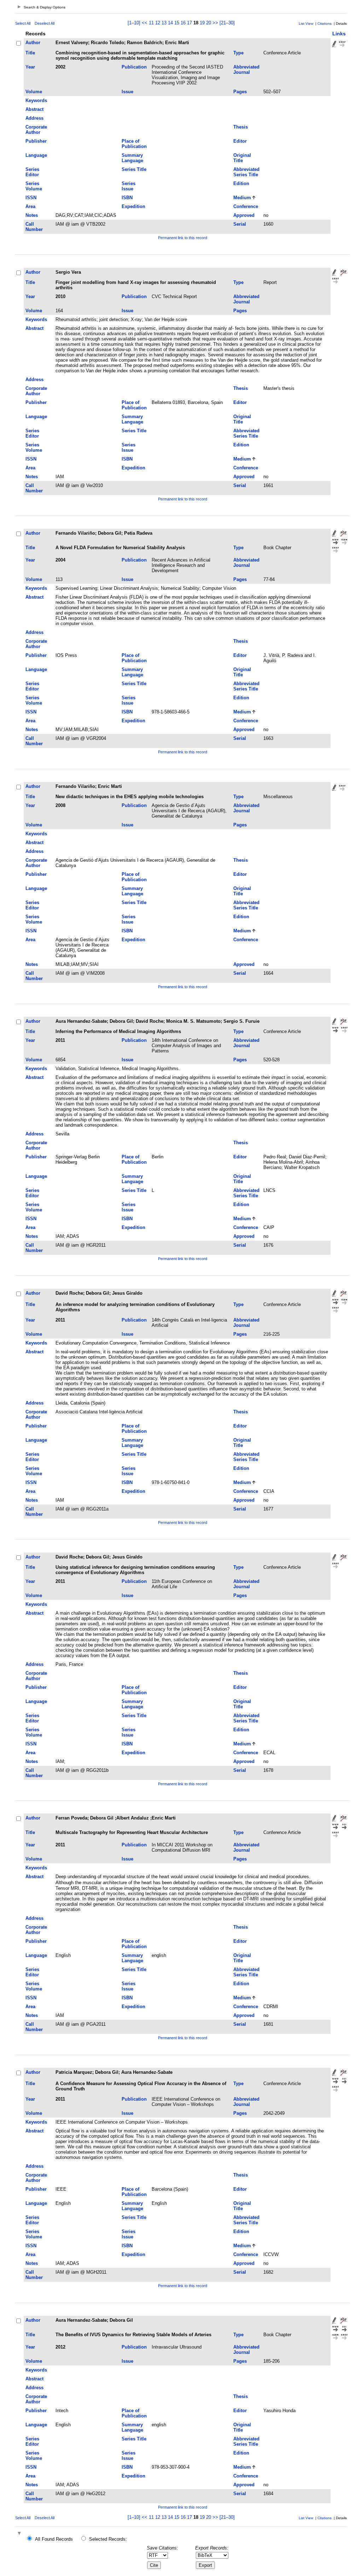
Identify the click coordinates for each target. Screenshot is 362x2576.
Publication (134, 67)
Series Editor (32, 172)
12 (158, 23)
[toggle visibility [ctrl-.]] (20, 2534)
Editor (240, 141)
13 (164, 23)
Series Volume (34, 186)
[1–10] (135, 23)
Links (339, 34)
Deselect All (45, 23)
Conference (246, 206)
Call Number (34, 227)
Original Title (242, 158)
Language (36, 155)
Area (30, 206)
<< (145, 23)
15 (177, 23)
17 (189, 23)
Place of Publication (134, 144)
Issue (127, 92)
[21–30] (227, 23)
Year (30, 67)
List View (306, 23)
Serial (240, 224)
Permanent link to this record (183, 238)
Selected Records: (108, 2539)
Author (33, 43)
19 (202, 23)
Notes (32, 215)
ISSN (31, 198)
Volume (34, 92)
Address (34, 118)
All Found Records (54, 2539)
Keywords (36, 100)
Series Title (134, 169)
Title (30, 53)
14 (170, 23)
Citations (325, 23)
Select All (23, 23)
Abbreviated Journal (246, 70)
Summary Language (132, 158)
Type (238, 53)
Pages (240, 92)
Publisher (36, 141)
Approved (244, 215)
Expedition (133, 206)
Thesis (241, 127)
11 (151, 23)
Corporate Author (36, 130)
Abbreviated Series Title (246, 172)
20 (209, 23)
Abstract (34, 109)
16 (183, 23)
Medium (242, 198)
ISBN (127, 198)
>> (215, 23)
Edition (241, 183)
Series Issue (129, 186)
